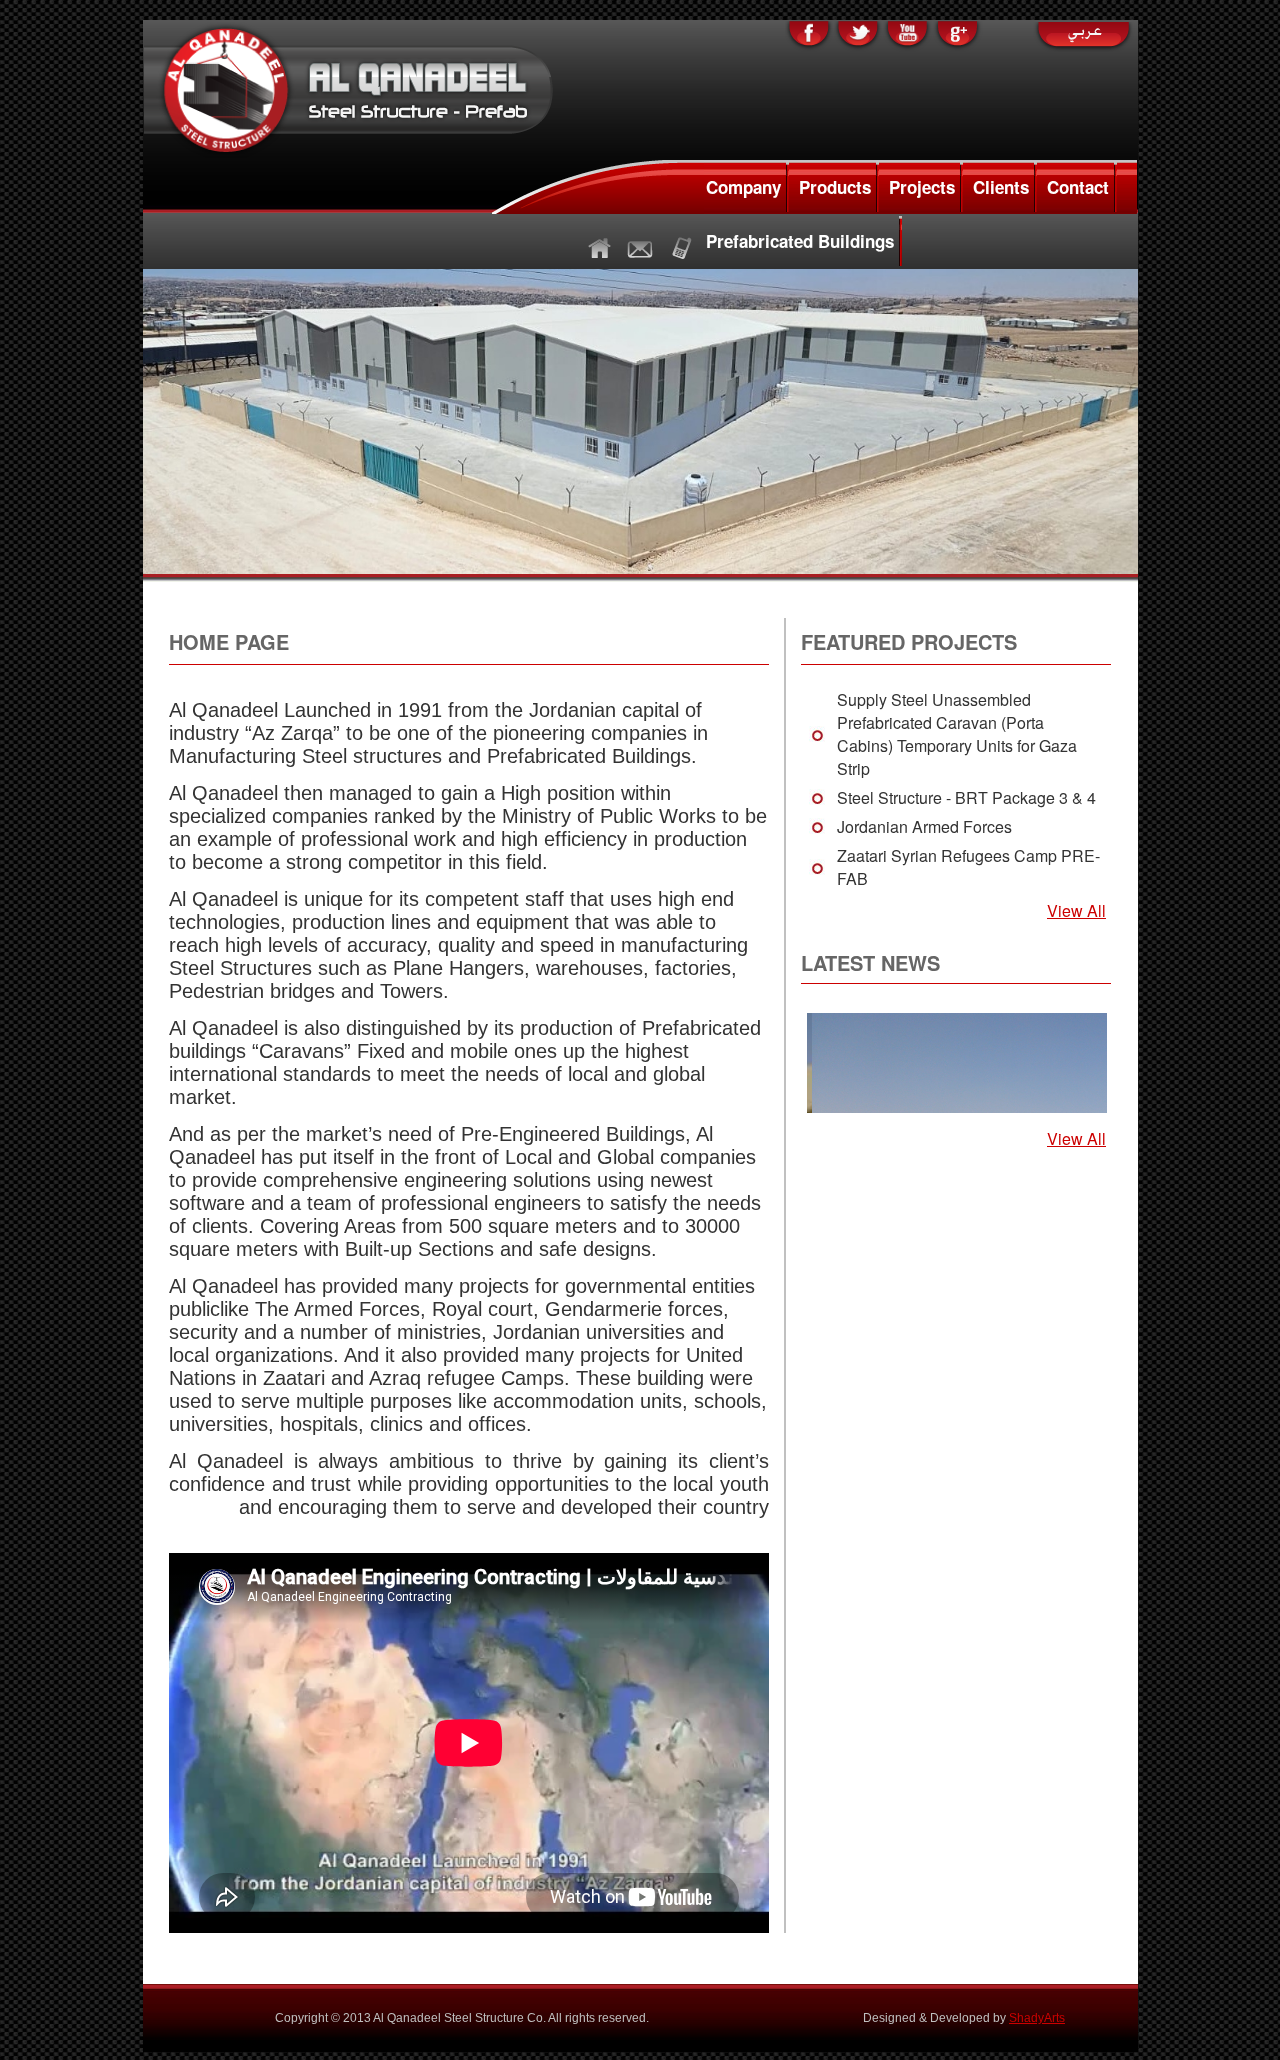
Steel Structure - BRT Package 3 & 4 (966, 797)
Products (835, 187)
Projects (922, 187)
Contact (1078, 187)
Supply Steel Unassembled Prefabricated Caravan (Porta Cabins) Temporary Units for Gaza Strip (957, 734)
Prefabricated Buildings (800, 241)
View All (1076, 910)
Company (743, 187)
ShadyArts (1037, 2018)
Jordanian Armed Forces (924, 826)
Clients (1001, 187)
